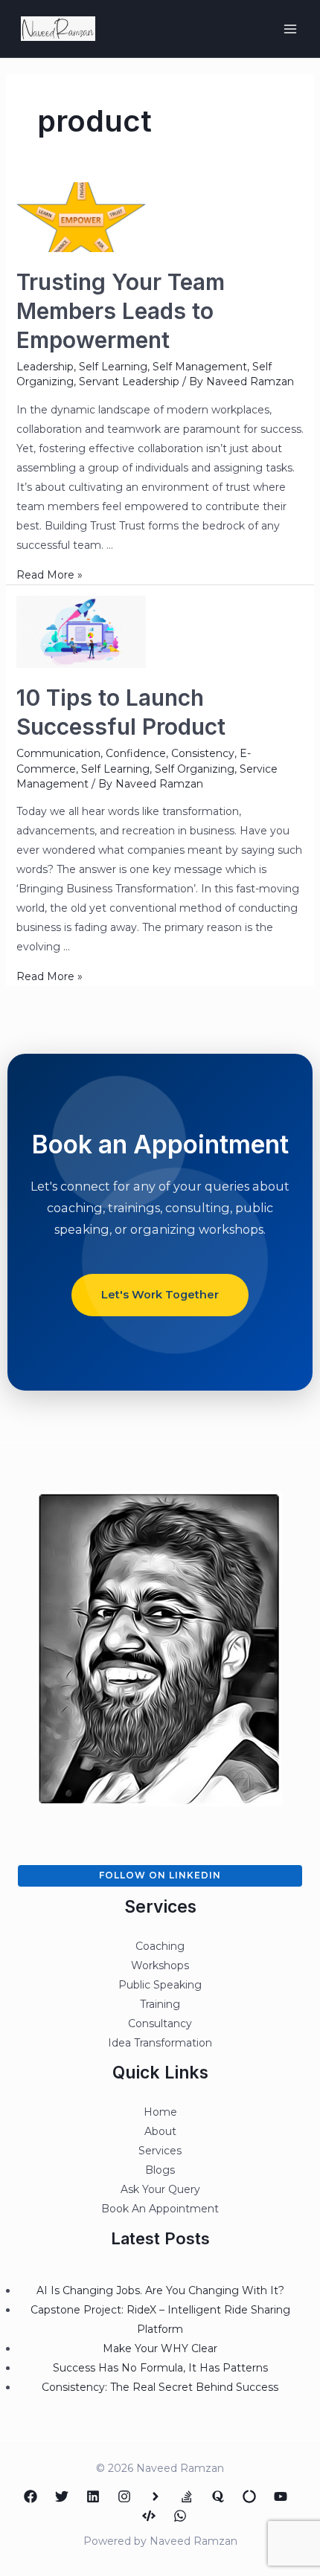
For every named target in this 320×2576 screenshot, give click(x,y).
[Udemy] (149, 2516)
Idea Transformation (160, 2043)
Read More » (49, 575)
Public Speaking (160, 1985)
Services (160, 2151)
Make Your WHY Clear (160, 2348)
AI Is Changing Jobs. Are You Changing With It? (160, 2290)
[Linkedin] (93, 2496)
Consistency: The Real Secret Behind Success (160, 2387)
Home (160, 2112)
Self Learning (113, 367)
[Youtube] (281, 2496)
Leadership (45, 367)
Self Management (200, 367)
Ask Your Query (160, 2189)
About (160, 2131)
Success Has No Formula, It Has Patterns (160, 2368)
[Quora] (218, 2496)
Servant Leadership (129, 381)
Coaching (160, 1946)
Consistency (203, 753)
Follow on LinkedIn (160, 1875)
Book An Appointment (160, 2209)
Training (160, 2004)
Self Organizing (195, 769)
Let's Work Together (160, 1295)
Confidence (136, 753)
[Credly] (156, 2496)
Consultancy (160, 2023)
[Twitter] (62, 2496)
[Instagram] (124, 2496)
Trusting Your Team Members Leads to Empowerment (121, 311)
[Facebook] (31, 2496)
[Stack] (187, 2496)
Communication (58, 753)
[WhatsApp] (180, 2516)
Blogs (160, 2170)
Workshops (160, 1965)
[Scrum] (249, 2496)
